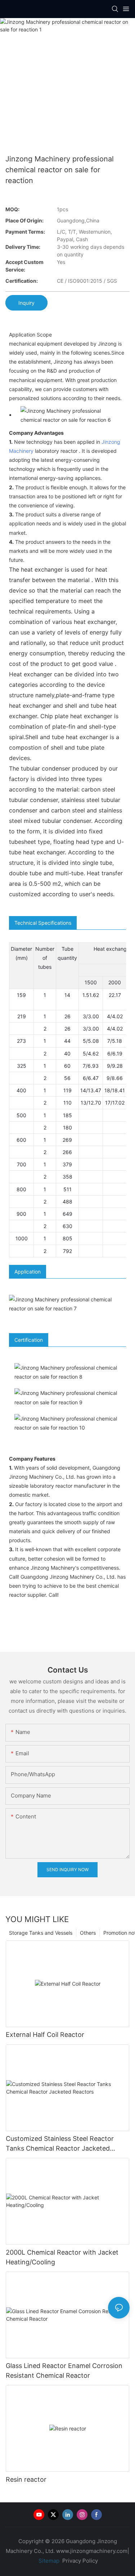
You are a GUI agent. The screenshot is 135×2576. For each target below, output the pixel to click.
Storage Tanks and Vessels (41, 1933)
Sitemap (48, 2561)
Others (88, 1933)
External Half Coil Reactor (45, 2035)
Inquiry (26, 303)
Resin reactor (26, 2479)
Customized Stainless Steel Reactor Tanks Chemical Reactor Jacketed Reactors (60, 2144)
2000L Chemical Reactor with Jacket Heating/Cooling (62, 2257)
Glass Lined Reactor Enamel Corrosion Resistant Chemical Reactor (64, 2371)
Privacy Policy (80, 2561)
